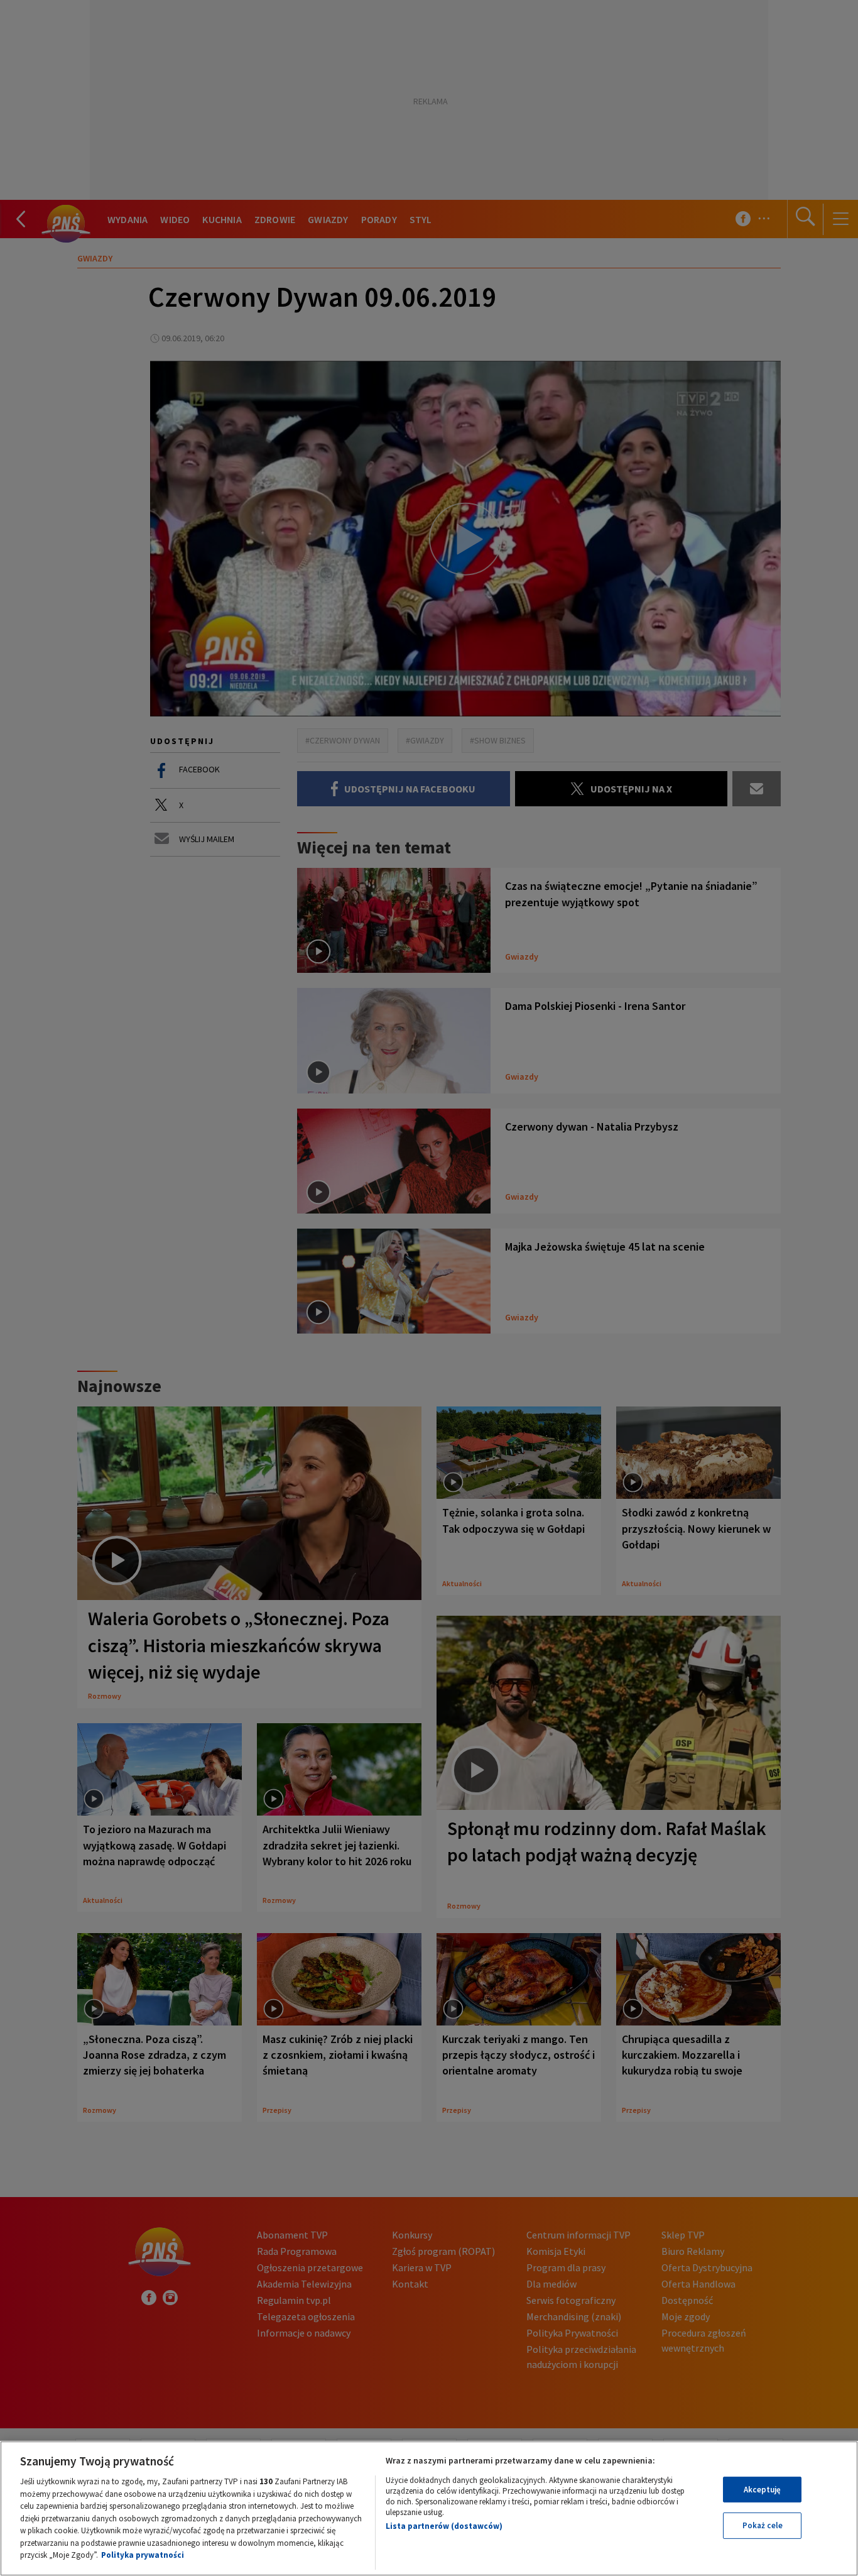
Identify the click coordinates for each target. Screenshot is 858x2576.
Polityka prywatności (143, 2555)
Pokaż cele (763, 2525)
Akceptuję (762, 2490)
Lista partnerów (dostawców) (444, 2526)
